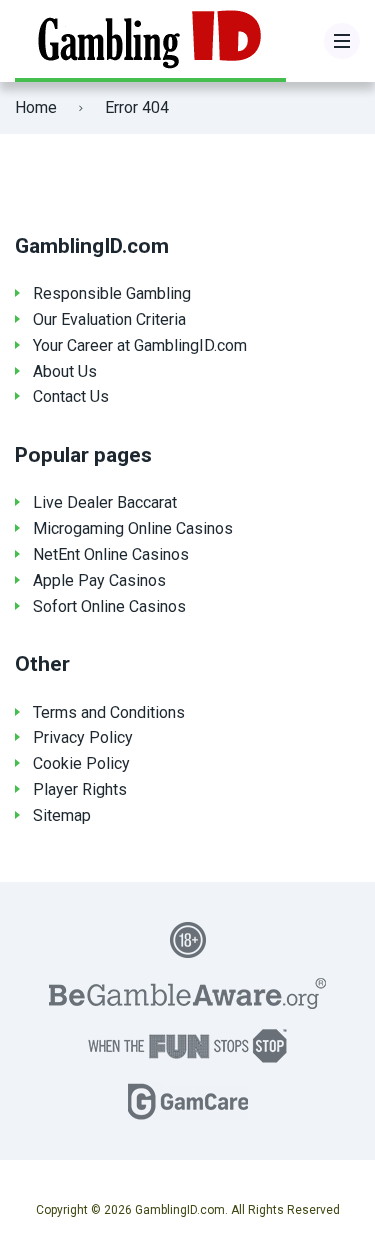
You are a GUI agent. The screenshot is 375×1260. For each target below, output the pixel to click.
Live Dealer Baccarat (105, 502)
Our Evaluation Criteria (109, 319)
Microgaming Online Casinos (133, 528)
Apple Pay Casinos (99, 580)
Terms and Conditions (109, 712)
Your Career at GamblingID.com (140, 345)
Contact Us (71, 396)
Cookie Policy (81, 763)
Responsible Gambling (112, 293)
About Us (65, 371)
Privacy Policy (83, 737)
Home (36, 107)
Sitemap (62, 815)
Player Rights (80, 789)
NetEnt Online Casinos (111, 554)
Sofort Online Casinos (109, 606)
